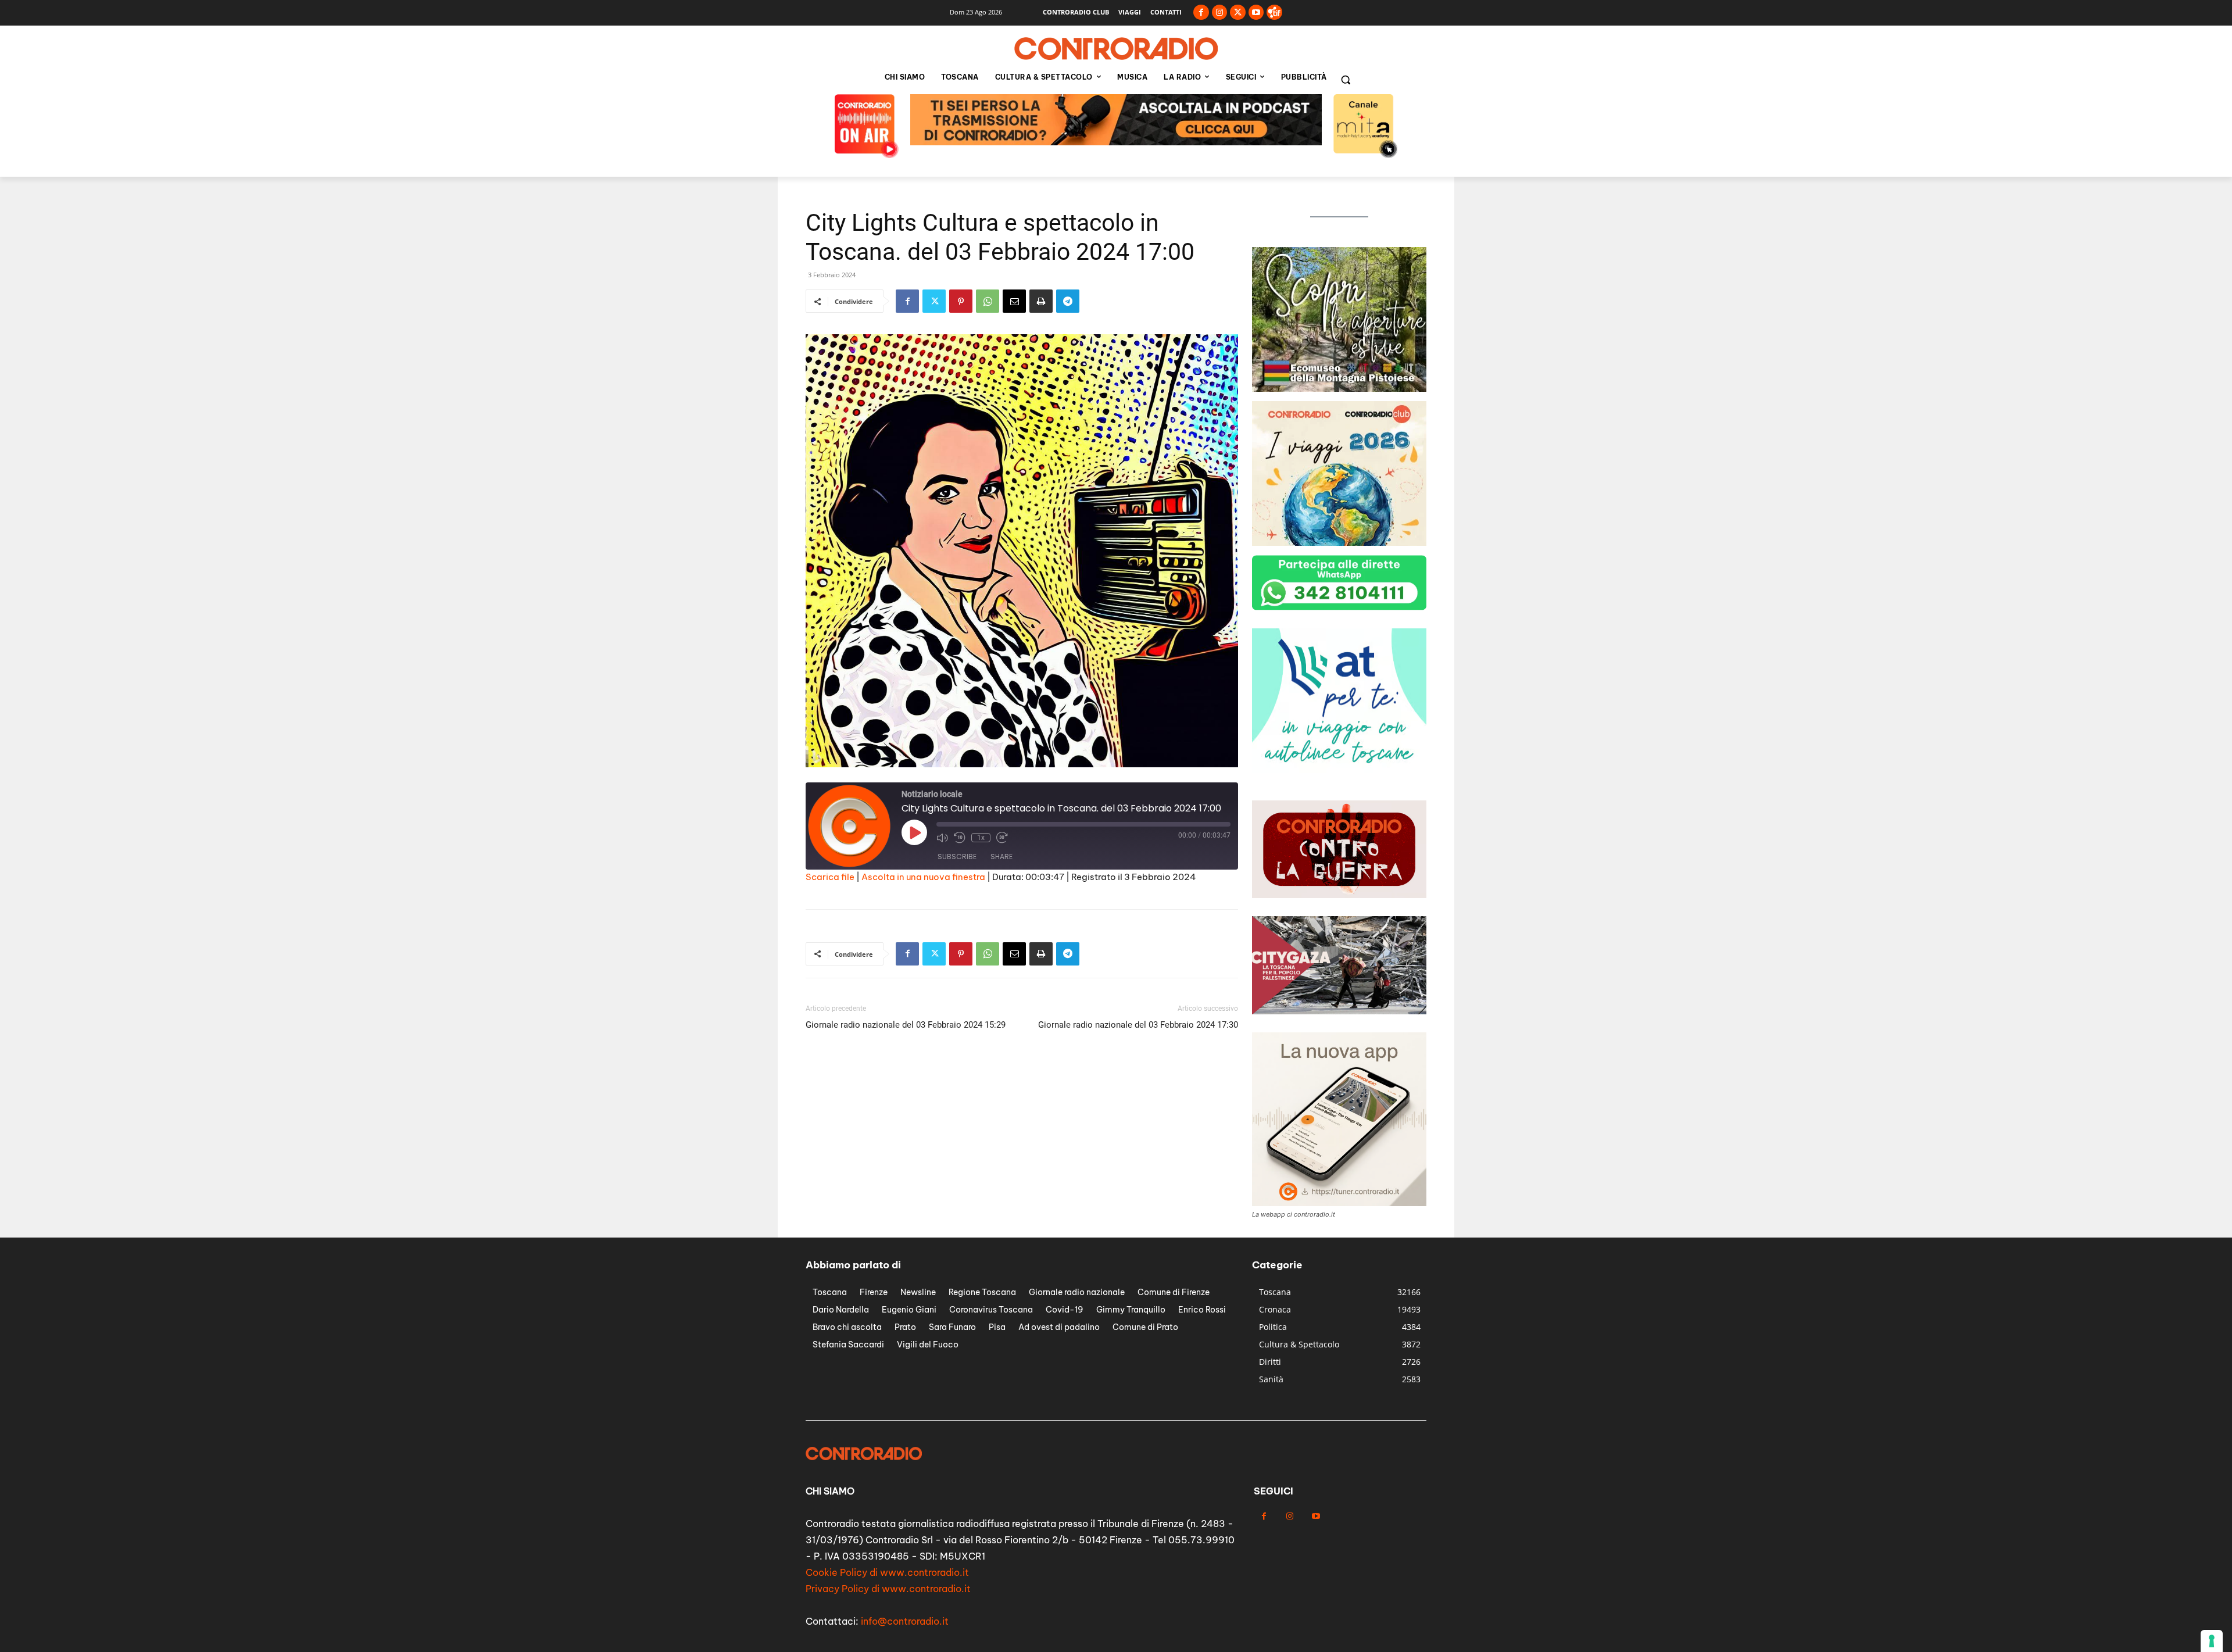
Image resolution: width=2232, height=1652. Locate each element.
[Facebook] (1201, 12)
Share (1001, 857)
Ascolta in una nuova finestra (923, 877)
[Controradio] (1116, 49)
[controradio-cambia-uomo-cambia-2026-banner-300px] (1339, 543)
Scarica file (830, 877)
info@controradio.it (905, 1621)
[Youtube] (1256, 12)
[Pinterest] (961, 301)
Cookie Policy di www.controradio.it (887, 1572)
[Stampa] (1041, 301)
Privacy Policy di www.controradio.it (888, 1589)
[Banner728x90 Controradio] (1116, 142)
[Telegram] (1068, 301)
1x (981, 838)
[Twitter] (1238, 12)
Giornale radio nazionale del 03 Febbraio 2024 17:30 (1138, 1025)
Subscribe (957, 857)
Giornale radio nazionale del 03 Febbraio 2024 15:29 (906, 1025)
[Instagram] (1220, 12)
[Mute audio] (942, 838)
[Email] (1014, 301)
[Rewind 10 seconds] (960, 838)
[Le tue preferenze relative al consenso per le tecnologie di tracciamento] (2212, 1641)
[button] (1346, 80)
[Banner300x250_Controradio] (1339, 770)
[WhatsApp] (988, 301)
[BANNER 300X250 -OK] (1339, 389)
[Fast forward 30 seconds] (1002, 838)
